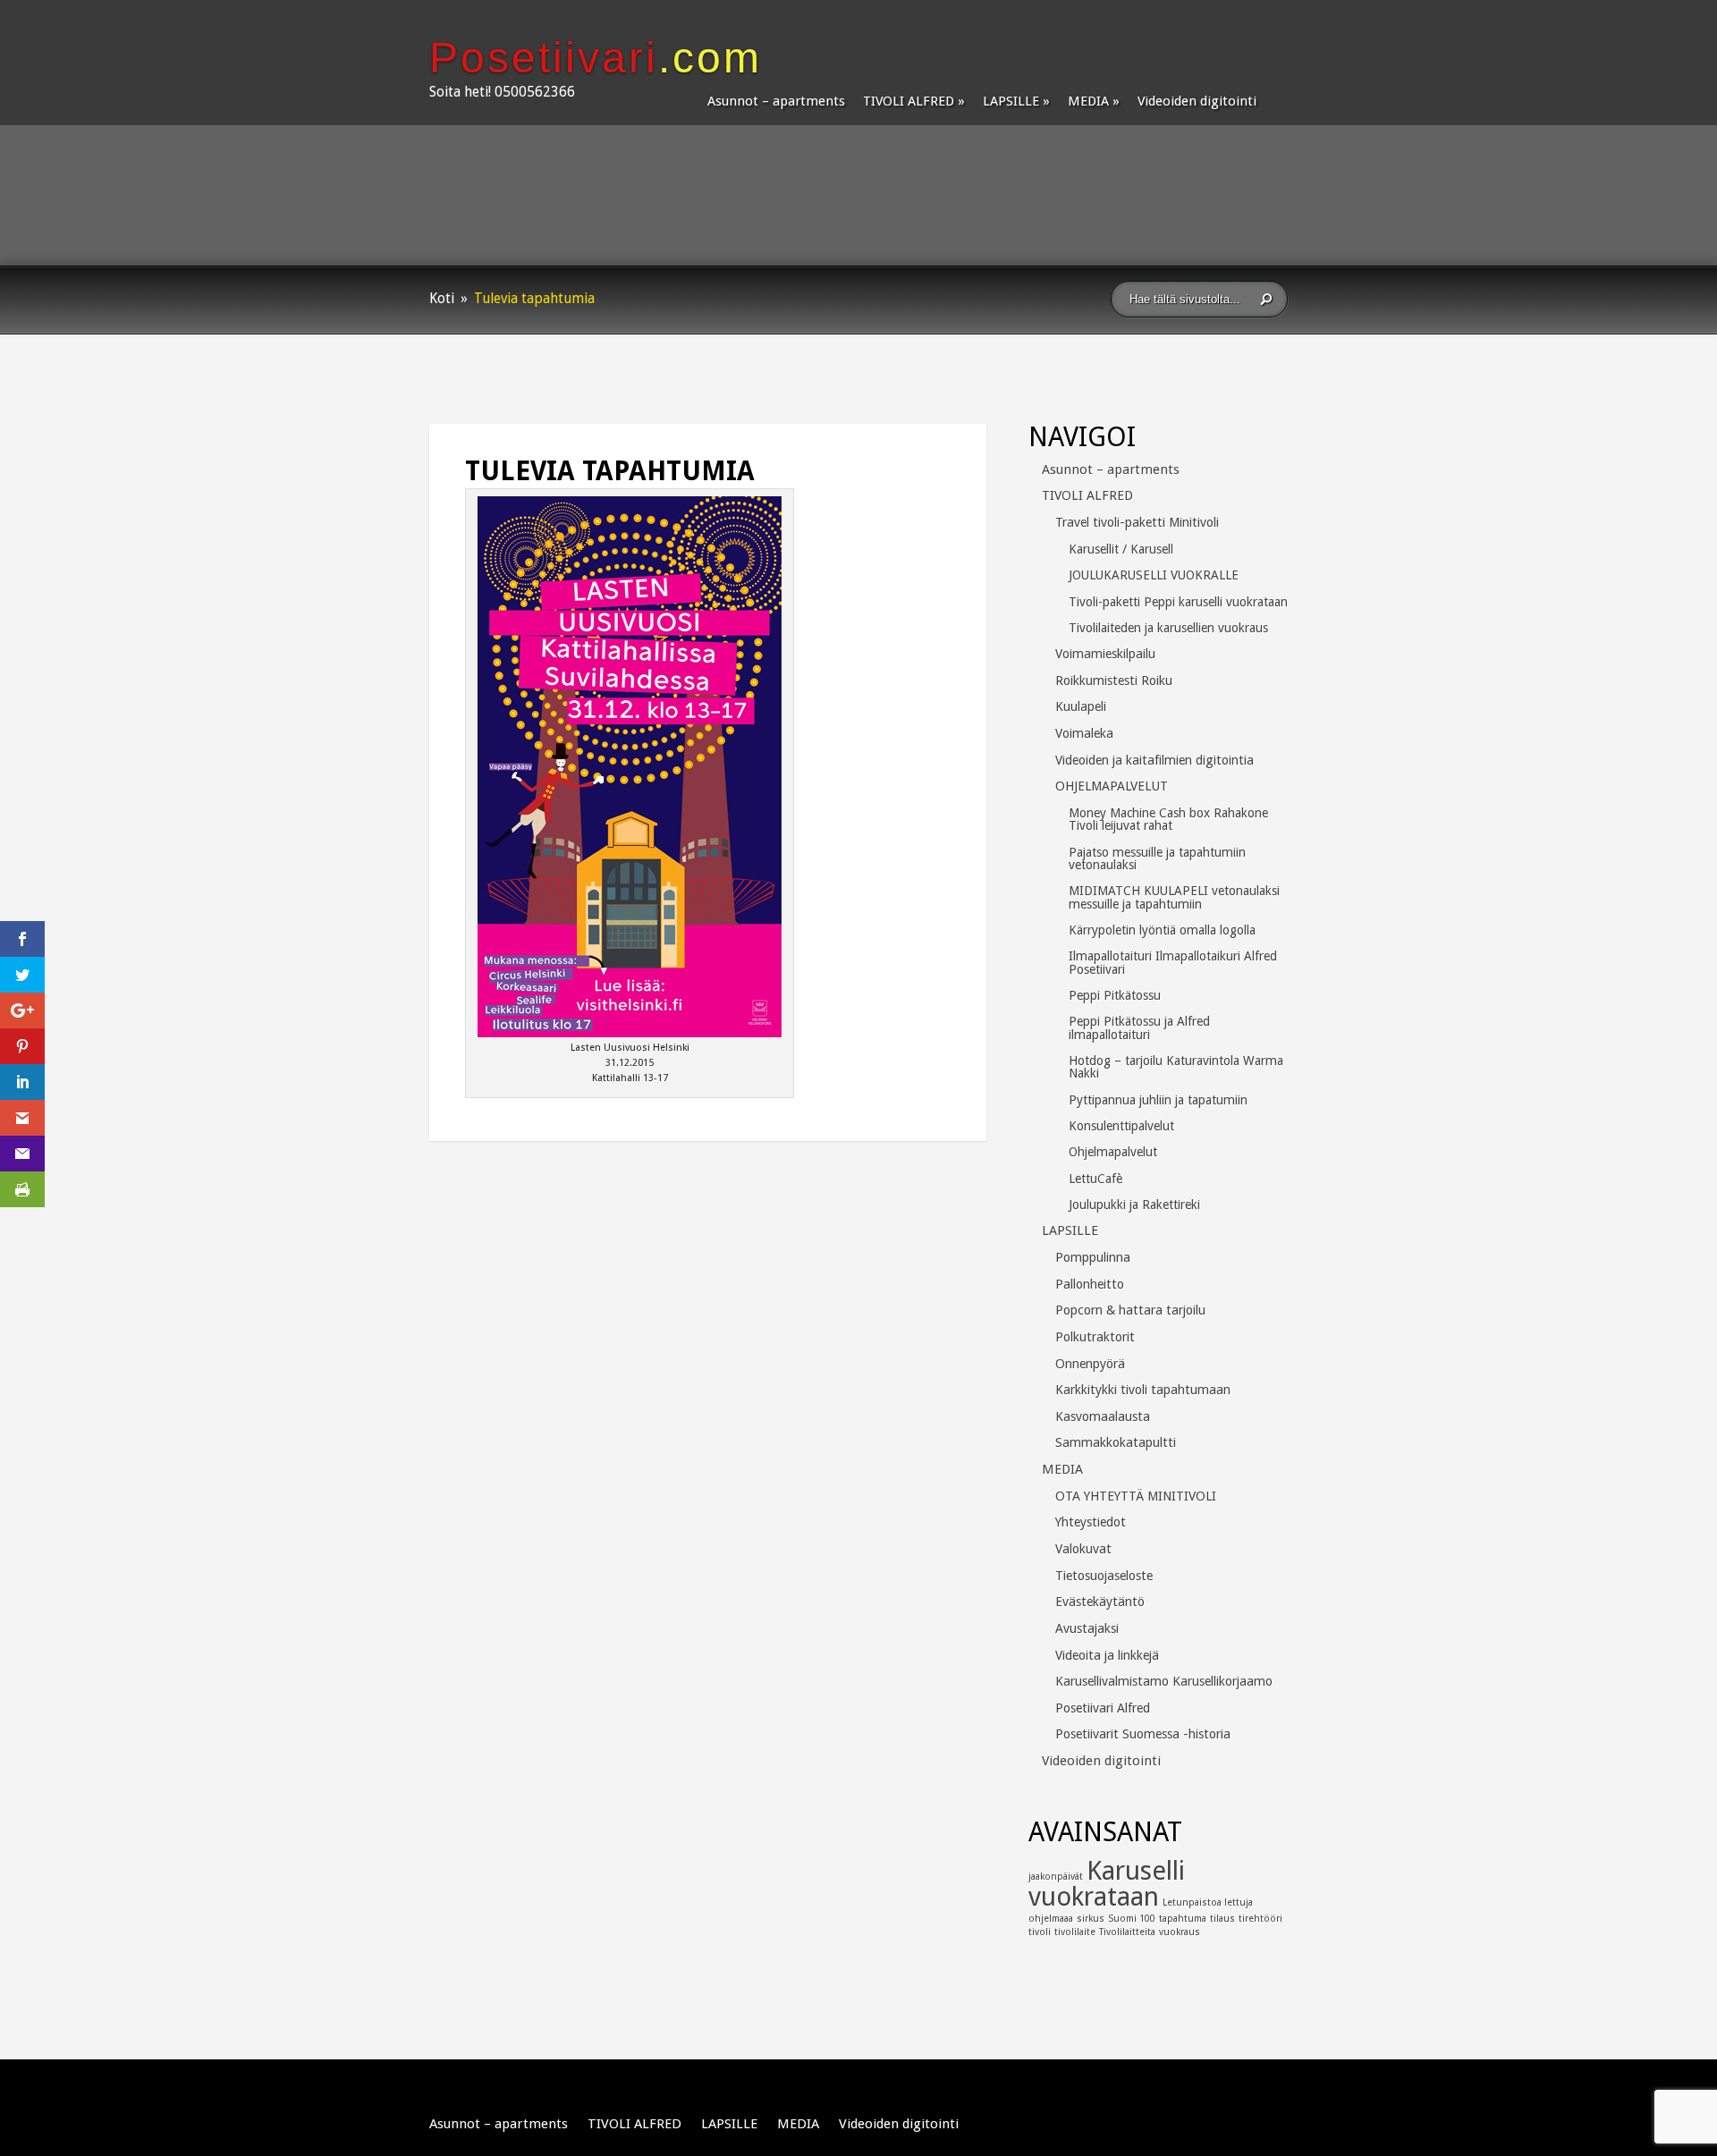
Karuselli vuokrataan (1107, 1884)
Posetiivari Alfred (1103, 1708)
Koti (442, 299)
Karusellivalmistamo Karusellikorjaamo (1164, 1681)
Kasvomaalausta (1103, 1416)
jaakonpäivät (1056, 1877)
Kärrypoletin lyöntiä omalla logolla (1162, 930)
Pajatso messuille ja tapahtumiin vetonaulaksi (1157, 858)
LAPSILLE (1011, 101)
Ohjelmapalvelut (1113, 1152)
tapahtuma (1183, 1919)
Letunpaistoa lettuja (1208, 1902)
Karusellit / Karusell (1121, 549)
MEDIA (1088, 101)
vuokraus (1180, 1932)
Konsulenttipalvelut (1121, 1126)
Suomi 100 (1132, 1919)
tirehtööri (1260, 1919)
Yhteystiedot (1091, 1522)
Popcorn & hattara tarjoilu (1130, 1310)
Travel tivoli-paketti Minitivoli (1137, 522)
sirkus (1091, 1919)
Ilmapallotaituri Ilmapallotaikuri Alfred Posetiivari (1173, 962)
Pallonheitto (1090, 1284)
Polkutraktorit (1095, 1337)
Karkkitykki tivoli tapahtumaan (1143, 1390)
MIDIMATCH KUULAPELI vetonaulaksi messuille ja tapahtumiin (1174, 897)
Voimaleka (1084, 733)
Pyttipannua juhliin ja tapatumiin (1158, 1100)
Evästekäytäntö (1100, 1602)
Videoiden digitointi (1197, 101)
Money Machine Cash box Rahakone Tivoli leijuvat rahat (1168, 819)
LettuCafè (1095, 1179)
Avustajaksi (1087, 1628)
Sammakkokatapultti (1116, 1442)
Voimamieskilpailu (1105, 654)
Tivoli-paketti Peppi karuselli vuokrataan (1178, 602)
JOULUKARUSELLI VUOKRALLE (1154, 575)
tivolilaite (1075, 1932)
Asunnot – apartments (776, 101)
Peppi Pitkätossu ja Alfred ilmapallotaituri (1139, 1027)
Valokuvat (1083, 1549)
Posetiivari (596, 58)
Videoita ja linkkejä (1107, 1655)
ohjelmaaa (1051, 1919)
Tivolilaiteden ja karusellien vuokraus (1168, 628)
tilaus (1222, 1919)
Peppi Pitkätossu (1115, 995)
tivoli (1040, 1932)
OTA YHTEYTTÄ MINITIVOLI (1136, 1496)
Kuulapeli (1081, 706)
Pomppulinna (1093, 1257)
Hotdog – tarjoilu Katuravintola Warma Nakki (1176, 1067)
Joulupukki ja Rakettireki (1134, 1205)
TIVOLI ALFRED (909, 101)
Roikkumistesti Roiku (1114, 681)
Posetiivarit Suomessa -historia (1143, 1734)
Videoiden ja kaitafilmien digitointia (1155, 760)
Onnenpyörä (1090, 1364)
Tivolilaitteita (1127, 1932)
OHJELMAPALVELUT (1112, 786)
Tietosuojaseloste (1104, 1576)
